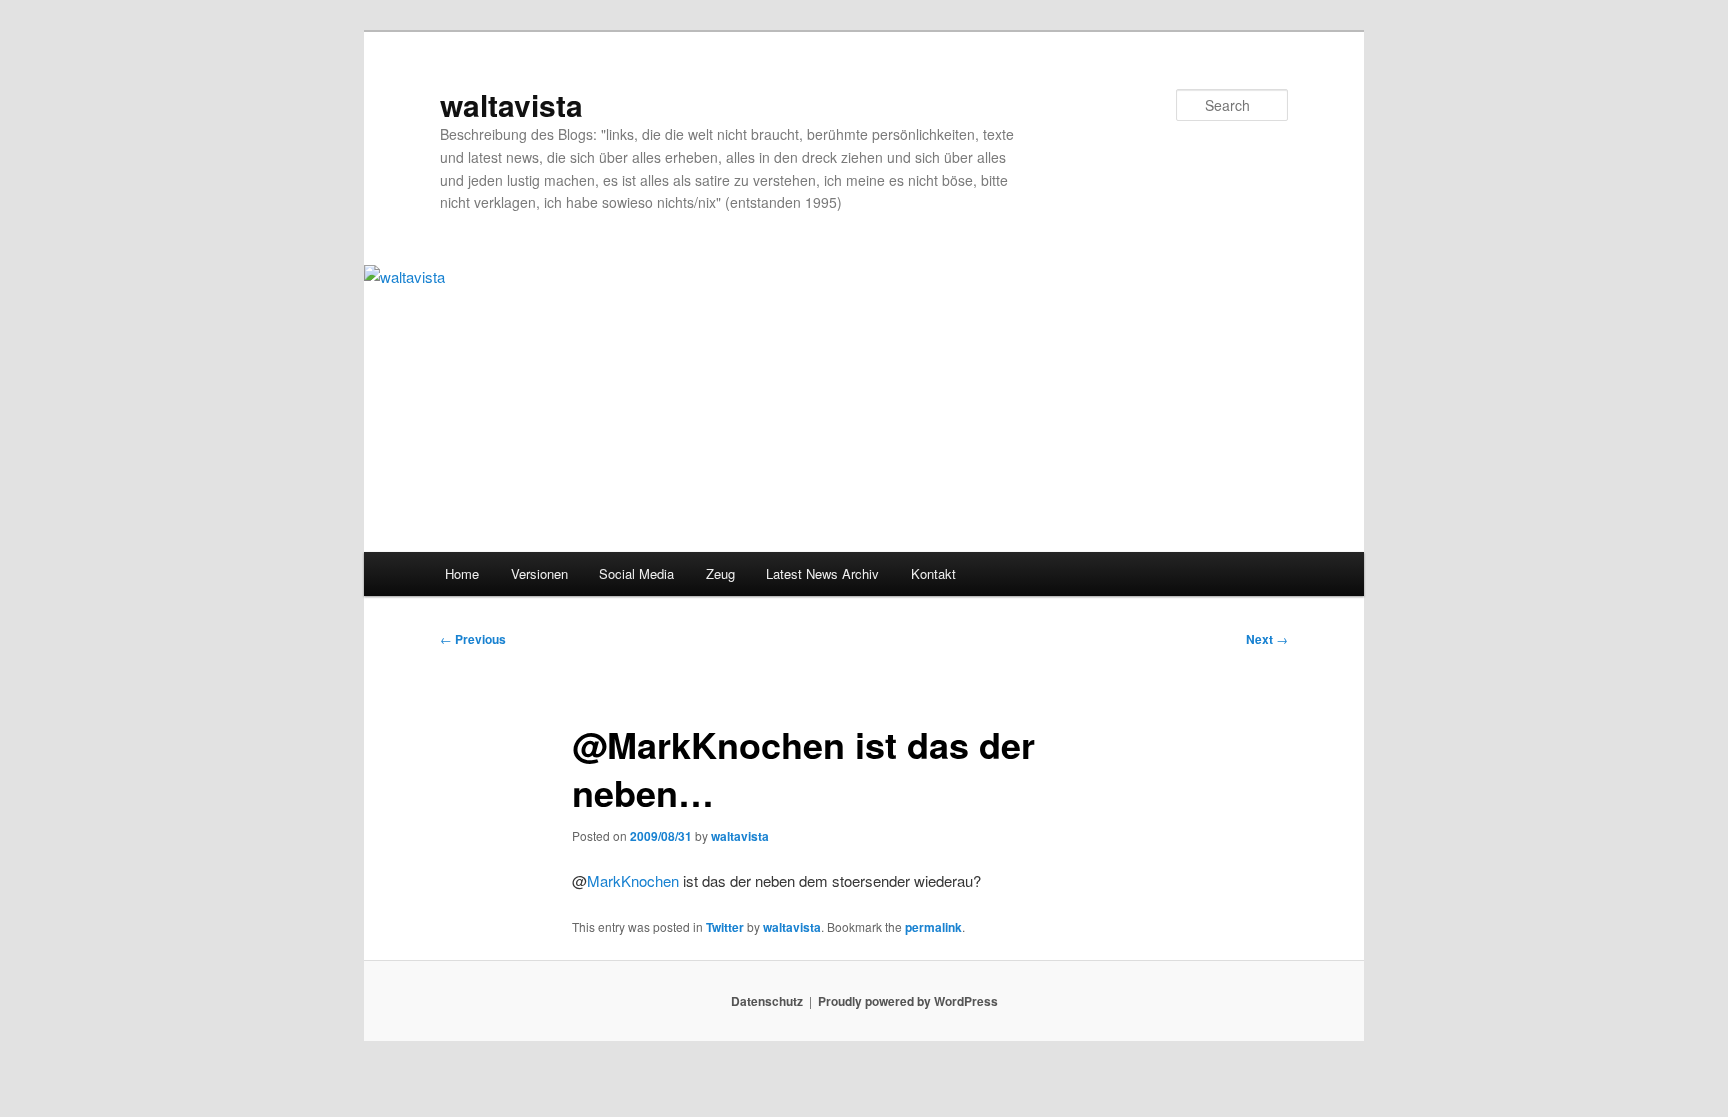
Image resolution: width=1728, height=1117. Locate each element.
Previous (473, 639)
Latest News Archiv (822, 573)
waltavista (511, 104)
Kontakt (933, 573)
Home (462, 573)
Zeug (720, 573)
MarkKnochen (633, 880)
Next (1267, 639)
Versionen (539, 573)
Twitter (725, 927)
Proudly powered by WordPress (908, 1001)
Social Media (636, 573)
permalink (933, 927)
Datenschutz (767, 1001)
